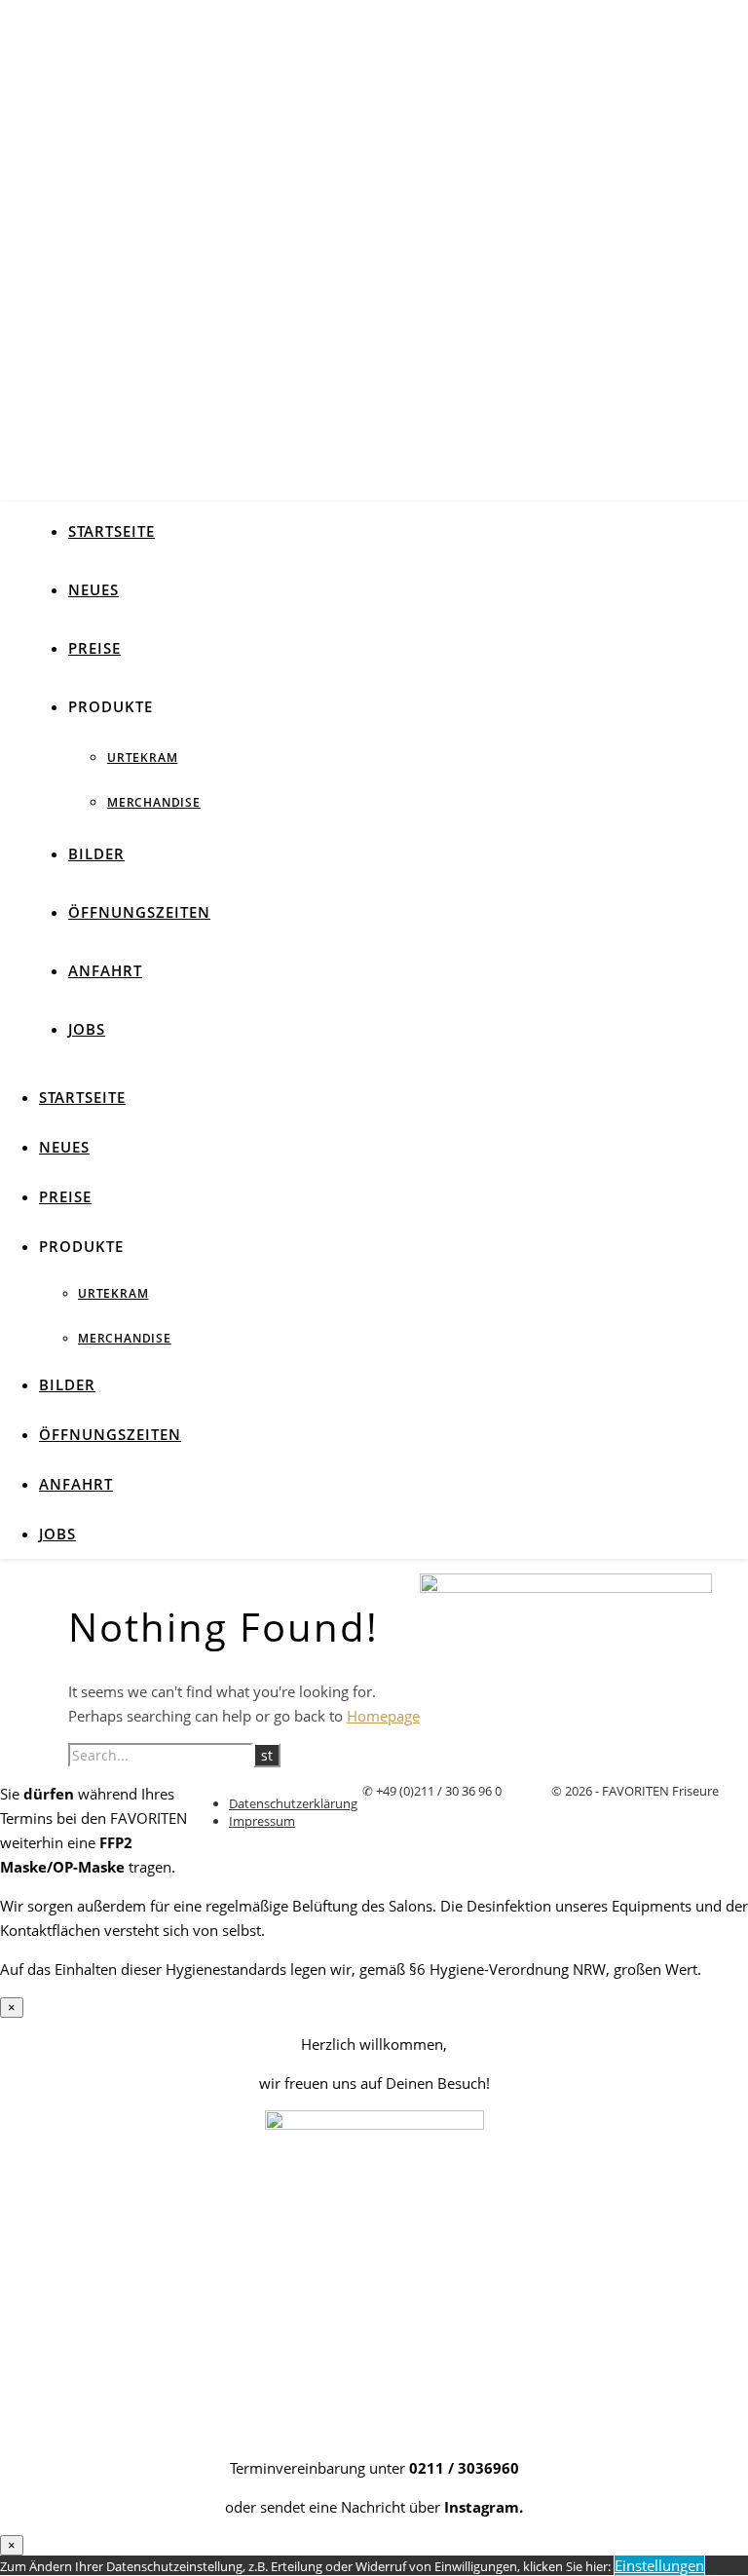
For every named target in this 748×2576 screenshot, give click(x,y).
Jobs (87, 1029)
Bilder (96, 853)
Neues (93, 589)
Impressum (262, 1821)
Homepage (383, 1716)
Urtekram (142, 758)
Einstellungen (659, 2565)
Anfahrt (105, 970)
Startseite (112, 531)
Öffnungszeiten (139, 912)
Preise (94, 648)
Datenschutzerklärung (293, 1803)
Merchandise (154, 802)
